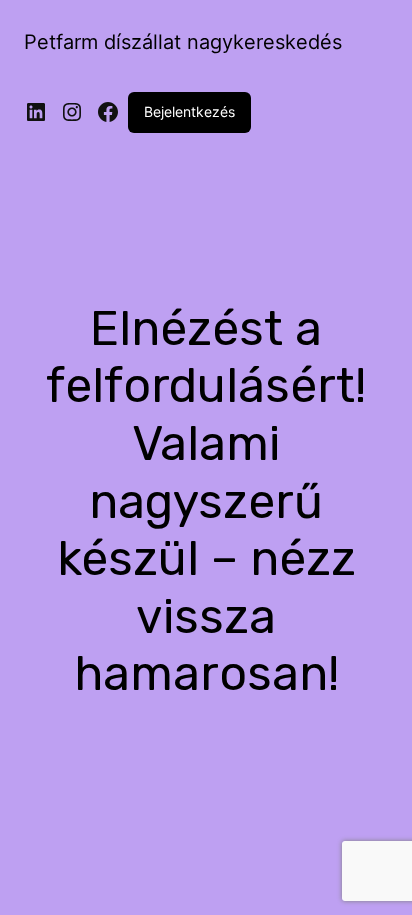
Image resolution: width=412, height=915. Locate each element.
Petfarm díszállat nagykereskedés (183, 42)
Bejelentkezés (189, 111)
